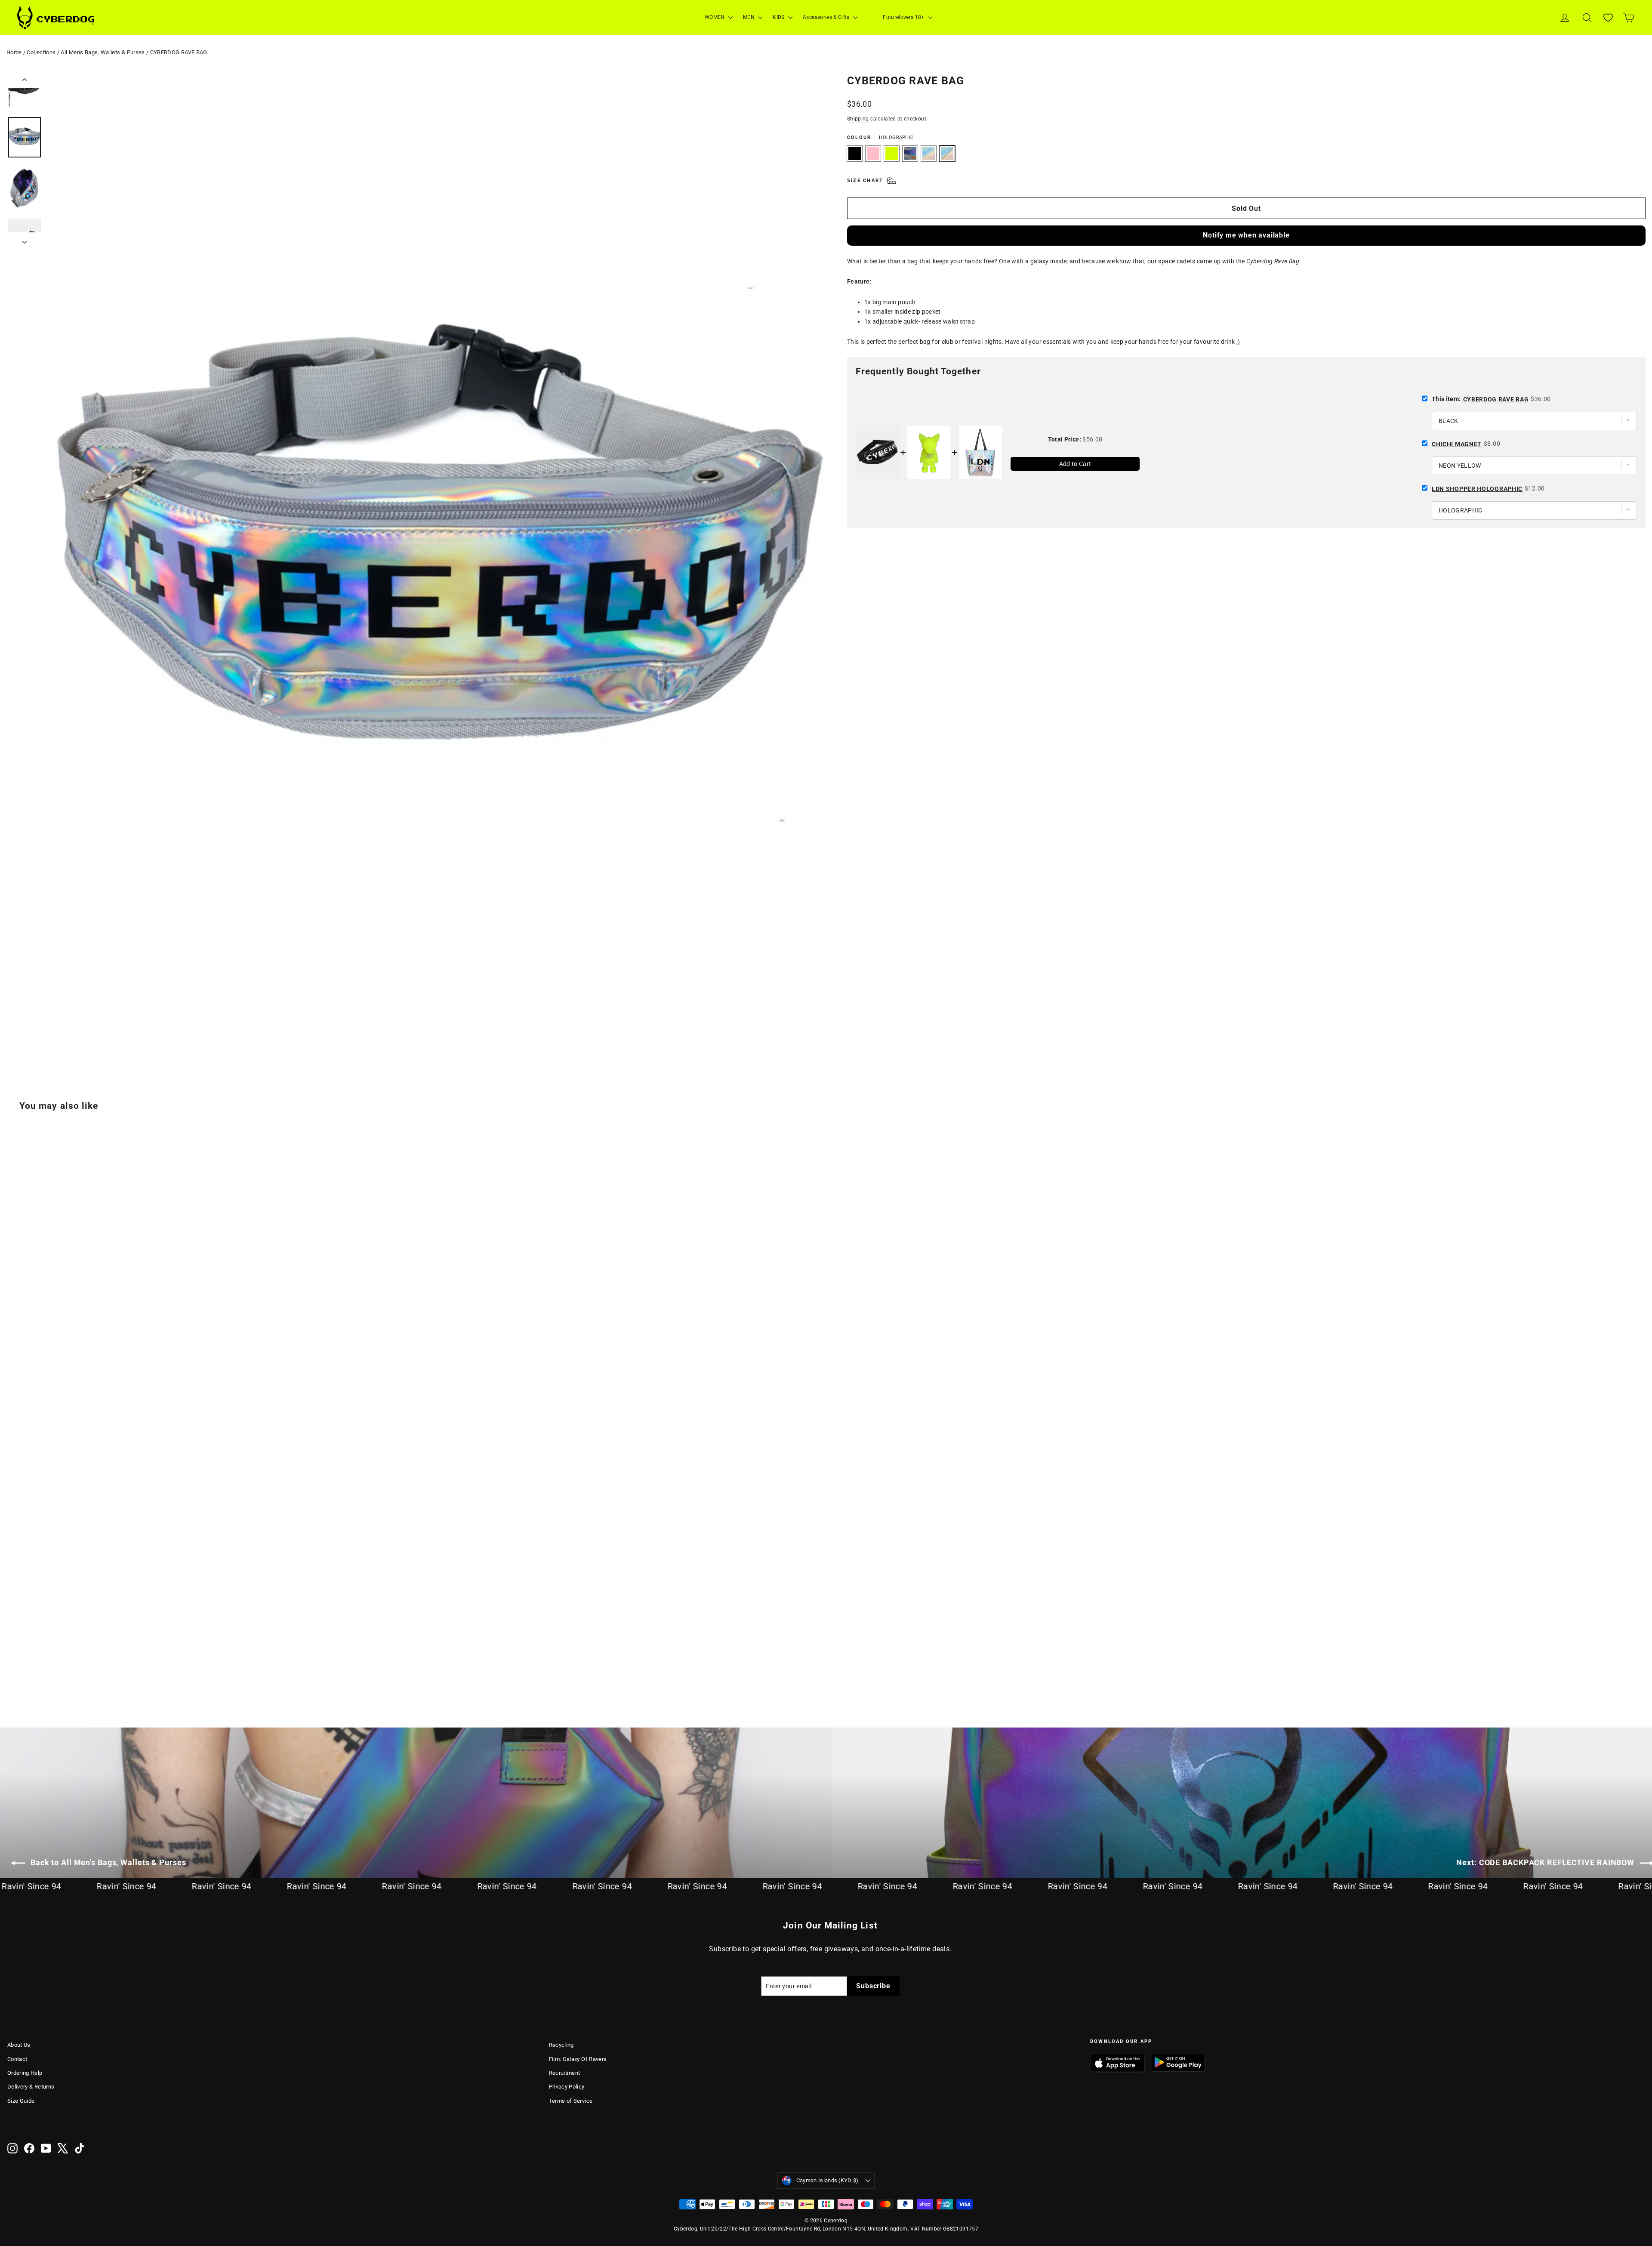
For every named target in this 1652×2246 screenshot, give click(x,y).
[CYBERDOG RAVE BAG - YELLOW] (34, 1668)
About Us (19, 2045)
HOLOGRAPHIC (947, 154)
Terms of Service (571, 2101)
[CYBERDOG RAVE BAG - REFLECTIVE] (45, 1668)
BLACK (855, 154)
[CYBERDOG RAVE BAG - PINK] (23, 1668)
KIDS (779, 17)
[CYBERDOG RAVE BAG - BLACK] (13, 1668)
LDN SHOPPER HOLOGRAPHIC (1477, 489)
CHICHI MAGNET (1457, 444)
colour (880, 137)
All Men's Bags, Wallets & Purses (103, 52)
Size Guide (21, 2101)
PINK (873, 154)
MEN (749, 17)
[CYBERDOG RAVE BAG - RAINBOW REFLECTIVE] (56, 1668)
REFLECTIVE (910, 154)
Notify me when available (1246, 235)
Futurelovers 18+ (904, 17)
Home (14, 52)
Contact (17, 2059)
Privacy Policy (567, 2087)
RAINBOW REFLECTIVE (929, 154)
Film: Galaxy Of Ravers (578, 2059)
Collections (41, 52)
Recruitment (565, 2073)
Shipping (858, 119)
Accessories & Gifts (827, 17)
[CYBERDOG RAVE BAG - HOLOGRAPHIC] (66, 1668)
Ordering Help (25, 2073)
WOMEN (715, 17)
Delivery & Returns (31, 2087)
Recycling (561, 2045)
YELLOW (892, 154)
